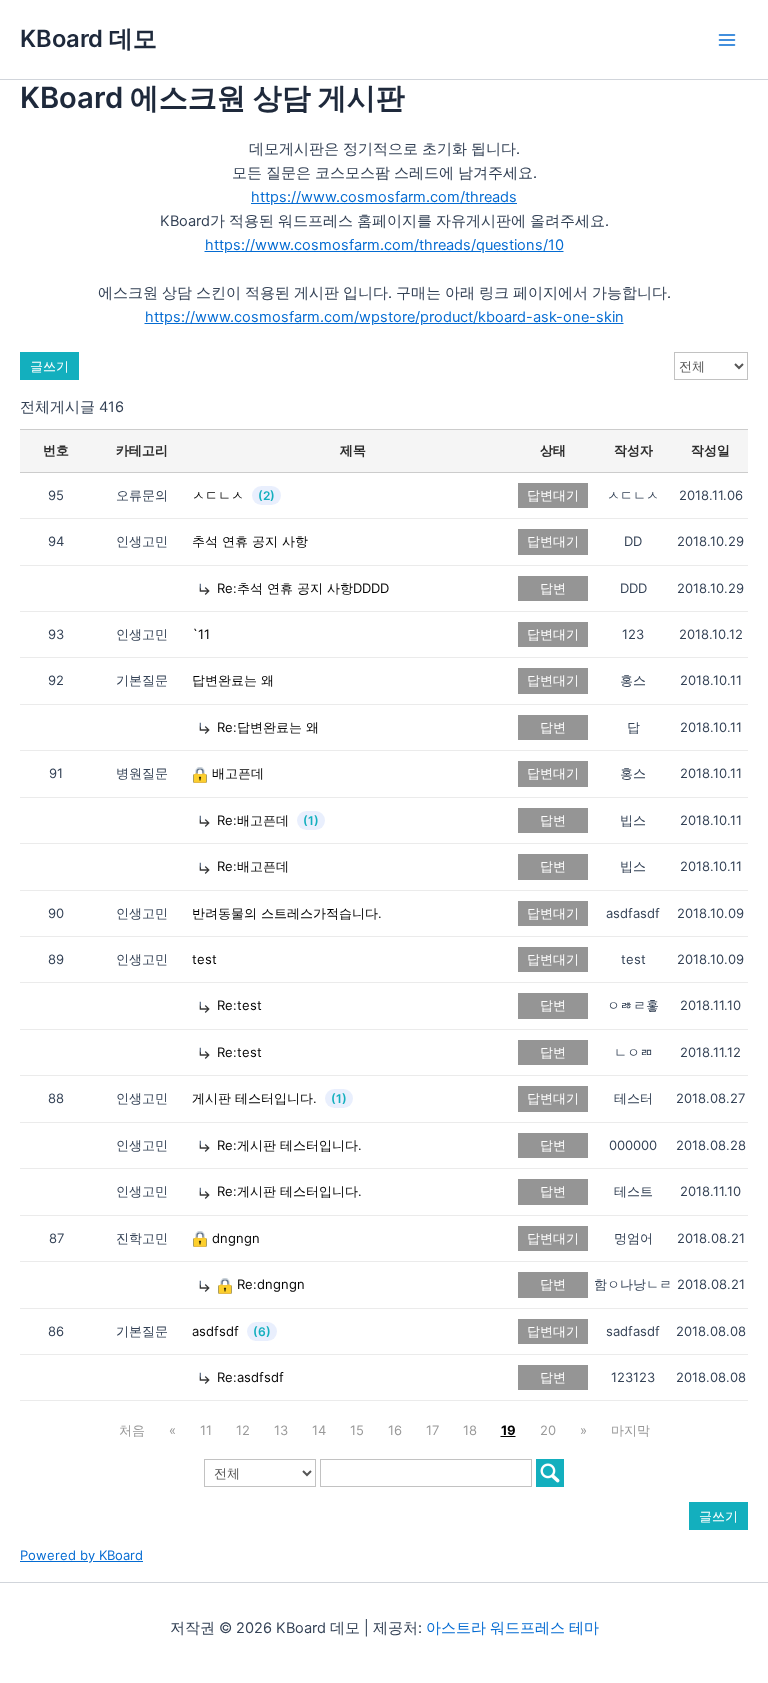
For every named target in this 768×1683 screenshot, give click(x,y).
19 (508, 1430)
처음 (132, 1430)
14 (319, 1430)
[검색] (550, 1473)
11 (206, 1430)
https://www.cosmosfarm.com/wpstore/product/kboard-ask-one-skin (384, 317)
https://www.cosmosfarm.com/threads (384, 197)
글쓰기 (49, 366)
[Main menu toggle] (727, 40)
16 (395, 1430)
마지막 (630, 1430)
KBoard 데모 (88, 38)
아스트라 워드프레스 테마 (512, 1628)
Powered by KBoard (81, 1555)
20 (548, 1430)
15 (357, 1430)
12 (243, 1430)
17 (432, 1430)
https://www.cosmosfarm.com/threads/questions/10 (384, 245)
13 (281, 1430)
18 (470, 1430)
